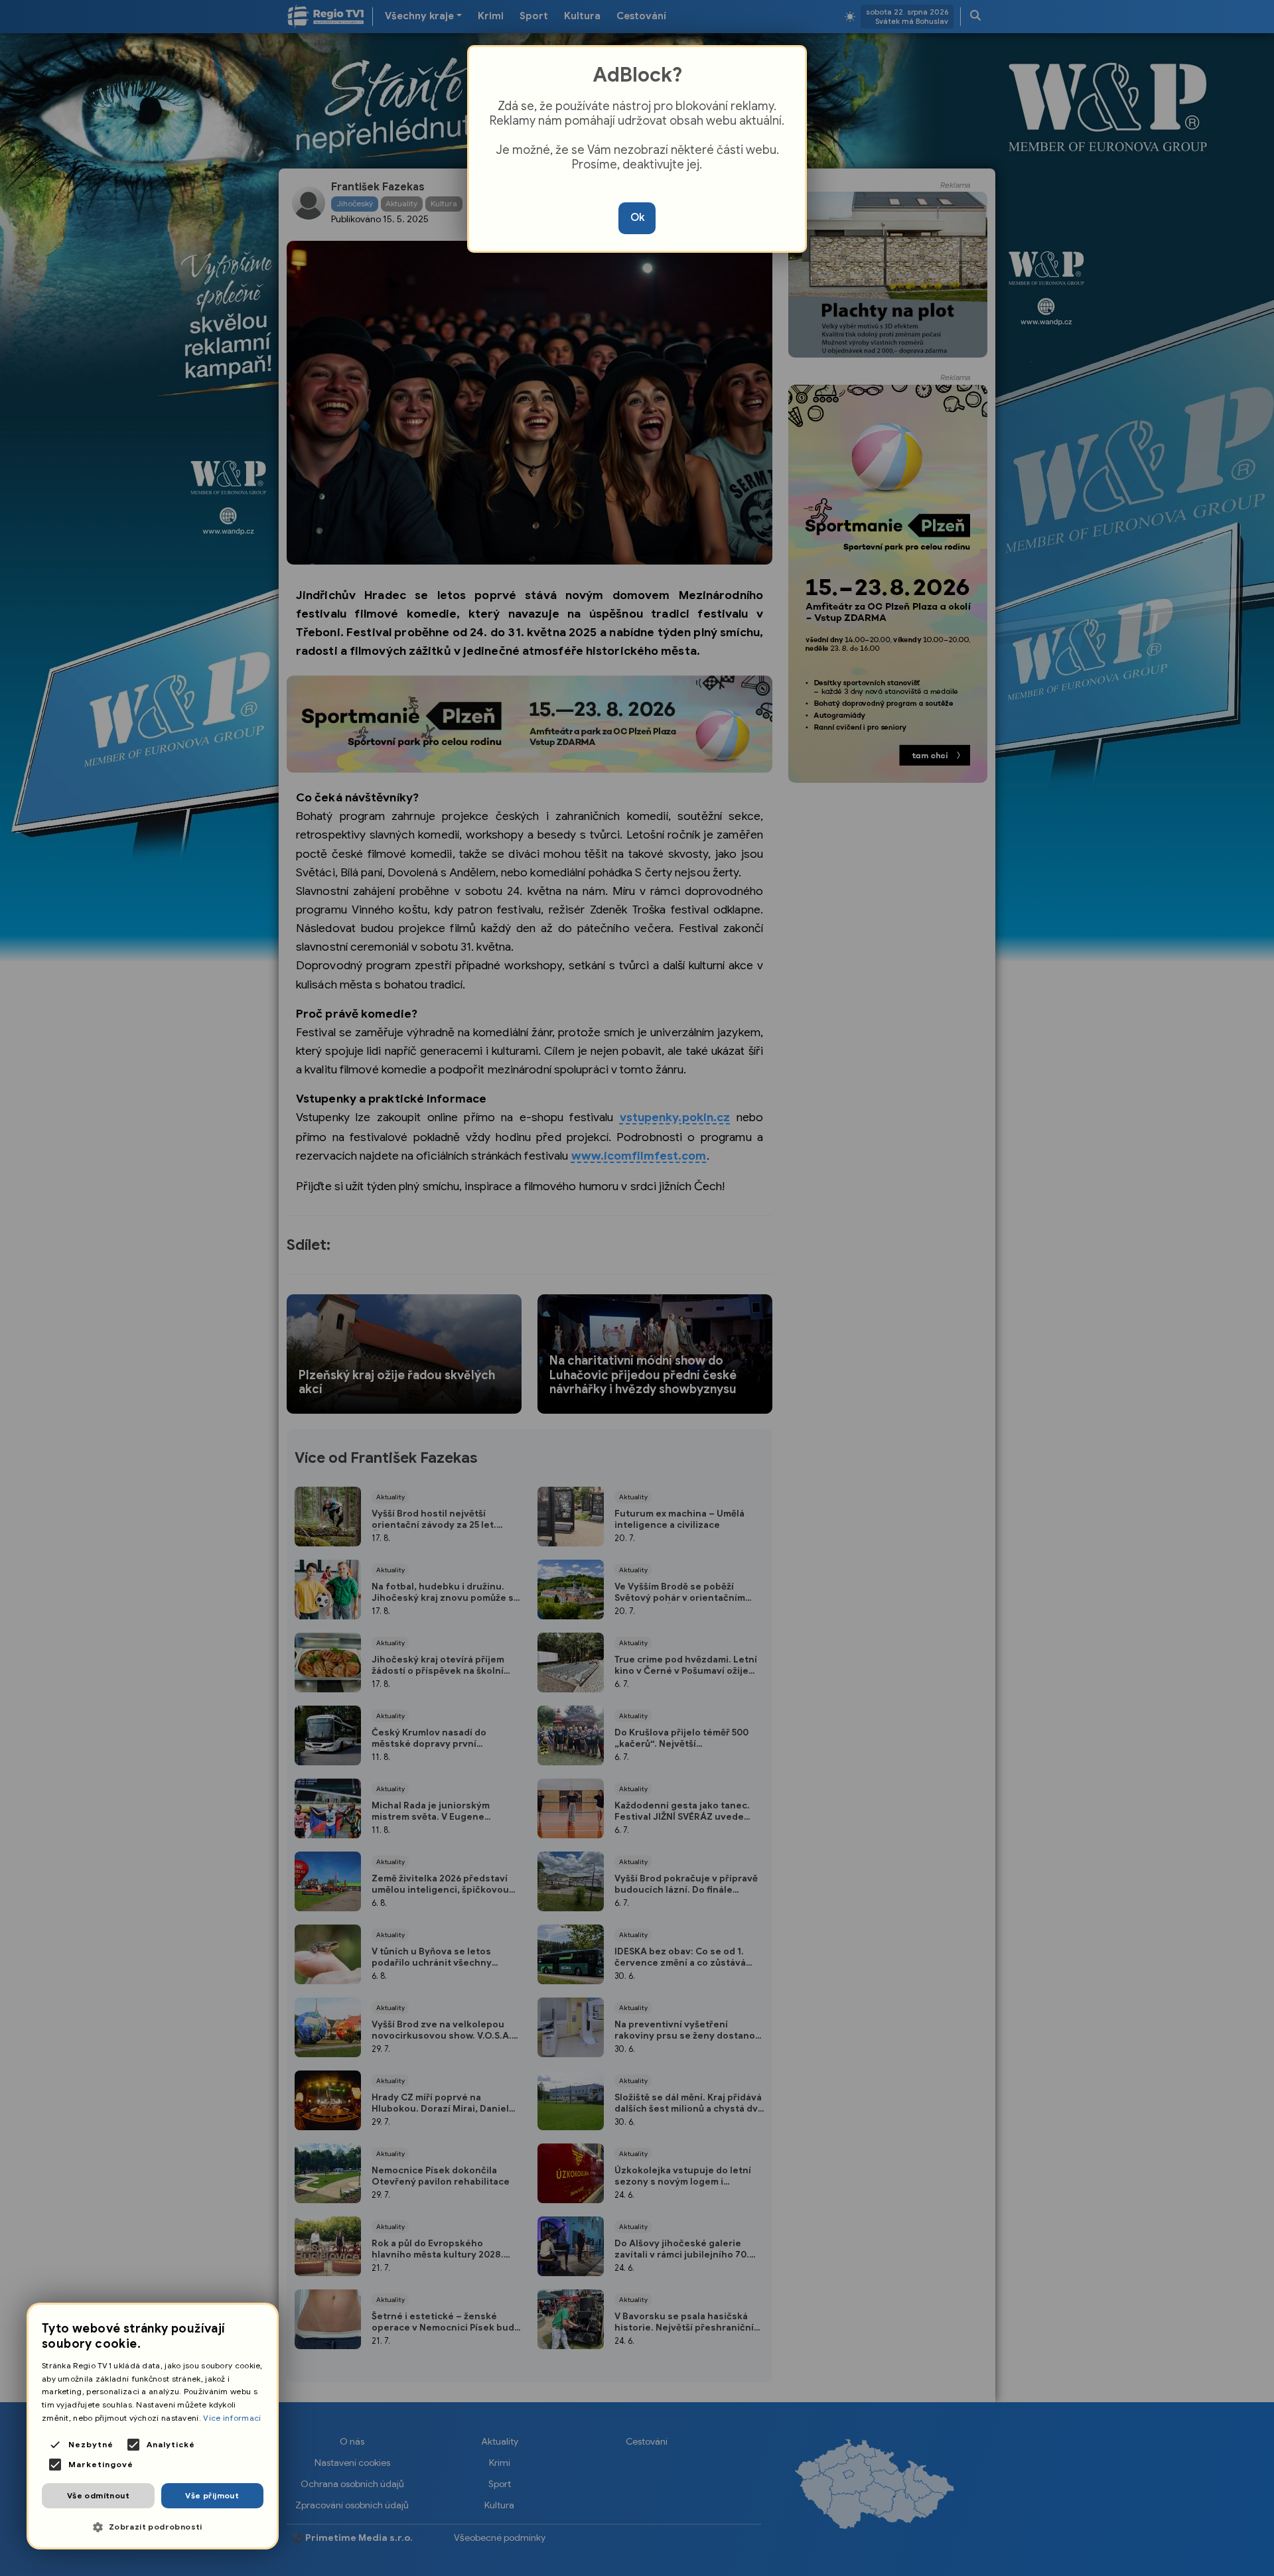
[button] (153, 2527)
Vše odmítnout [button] (98, 2495)
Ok (637, 218)
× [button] (262, 2319)
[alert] (153, 2426)
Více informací (232, 2418)
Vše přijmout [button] (212, 2495)
